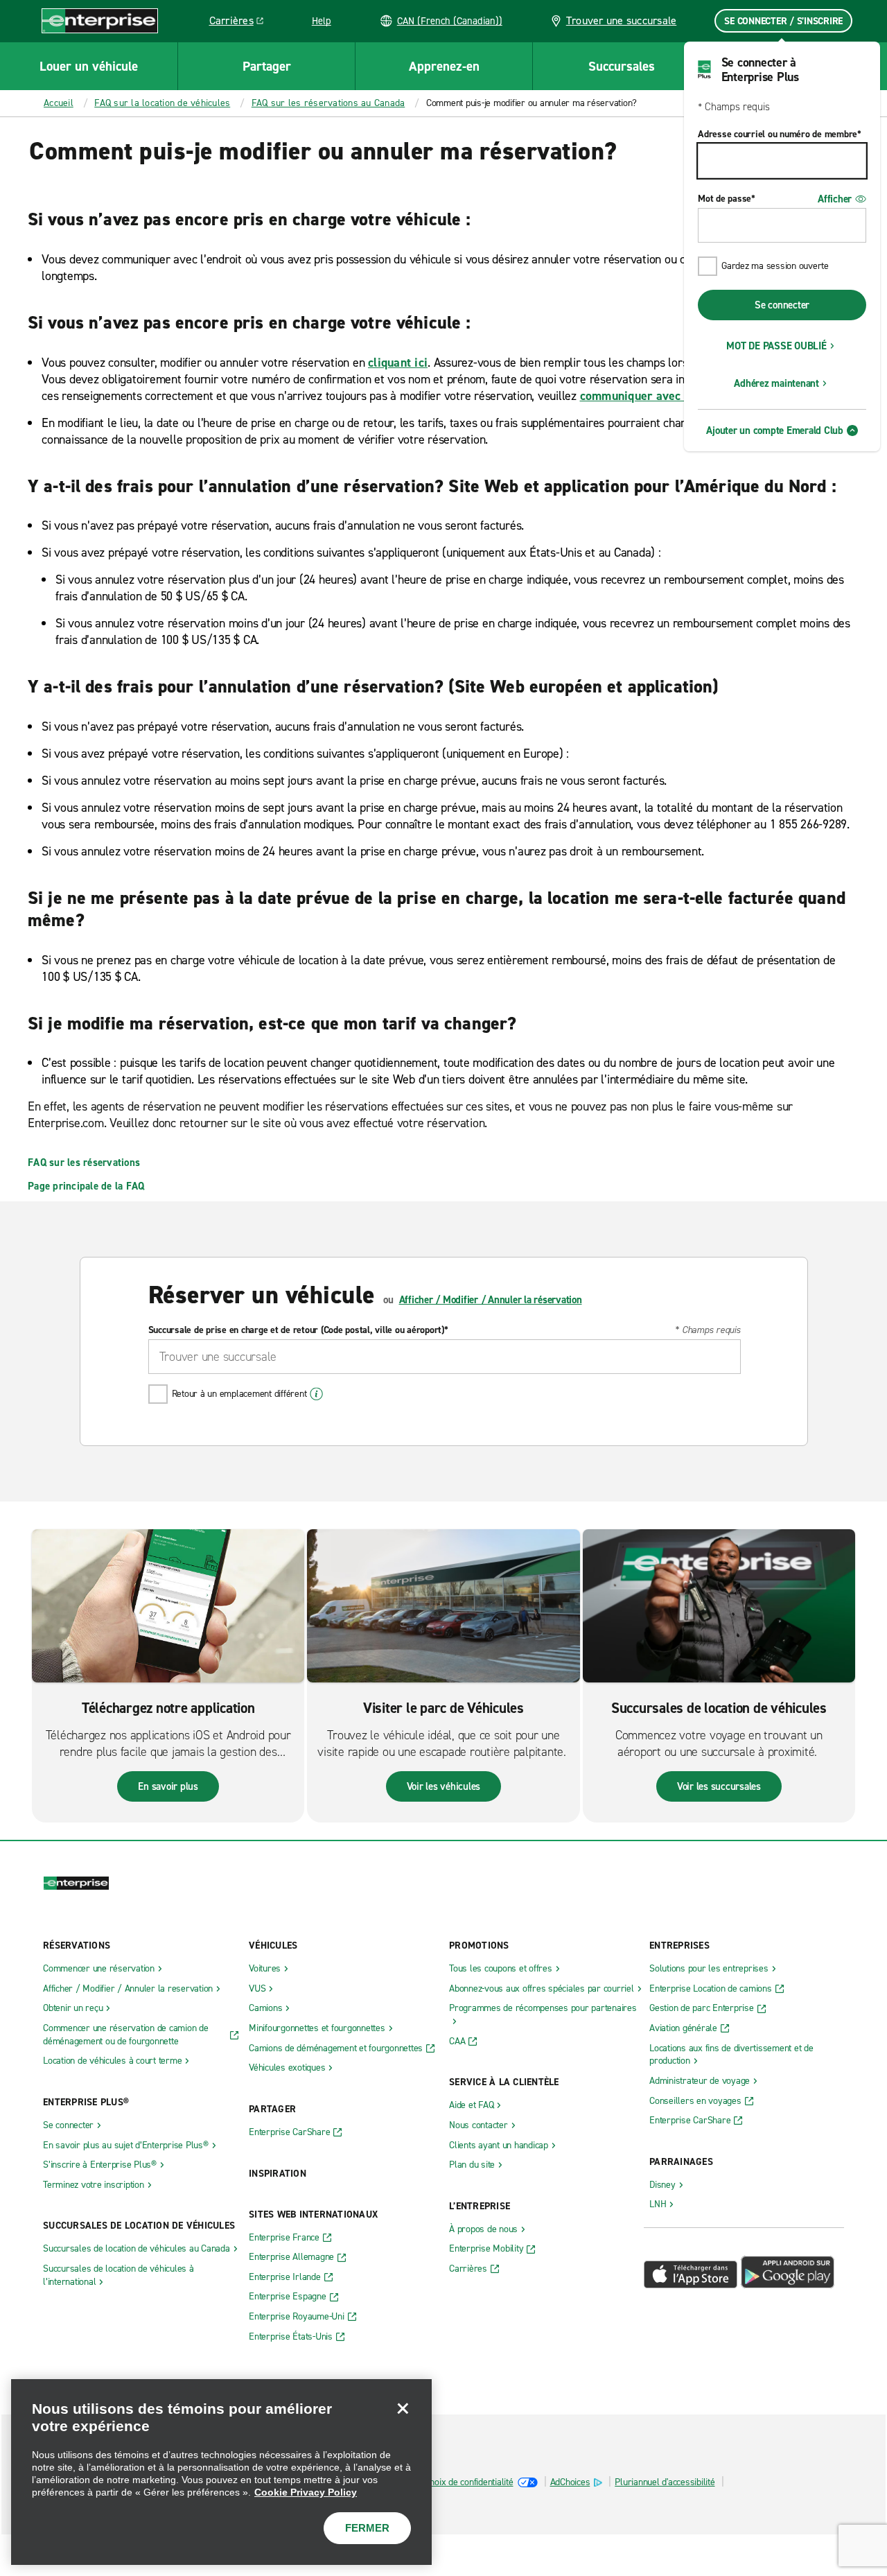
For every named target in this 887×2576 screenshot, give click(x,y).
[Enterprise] (100, 20)
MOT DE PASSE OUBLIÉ (776, 346)
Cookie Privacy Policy (306, 2492)
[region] (221, 2472)
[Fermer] (403, 2408)
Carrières (241, 23)
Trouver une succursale (622, 20)
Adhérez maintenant (776, 383)
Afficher (835, 199)
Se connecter (782, 305)
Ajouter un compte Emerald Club (775, 430)
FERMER (367, 2528)
